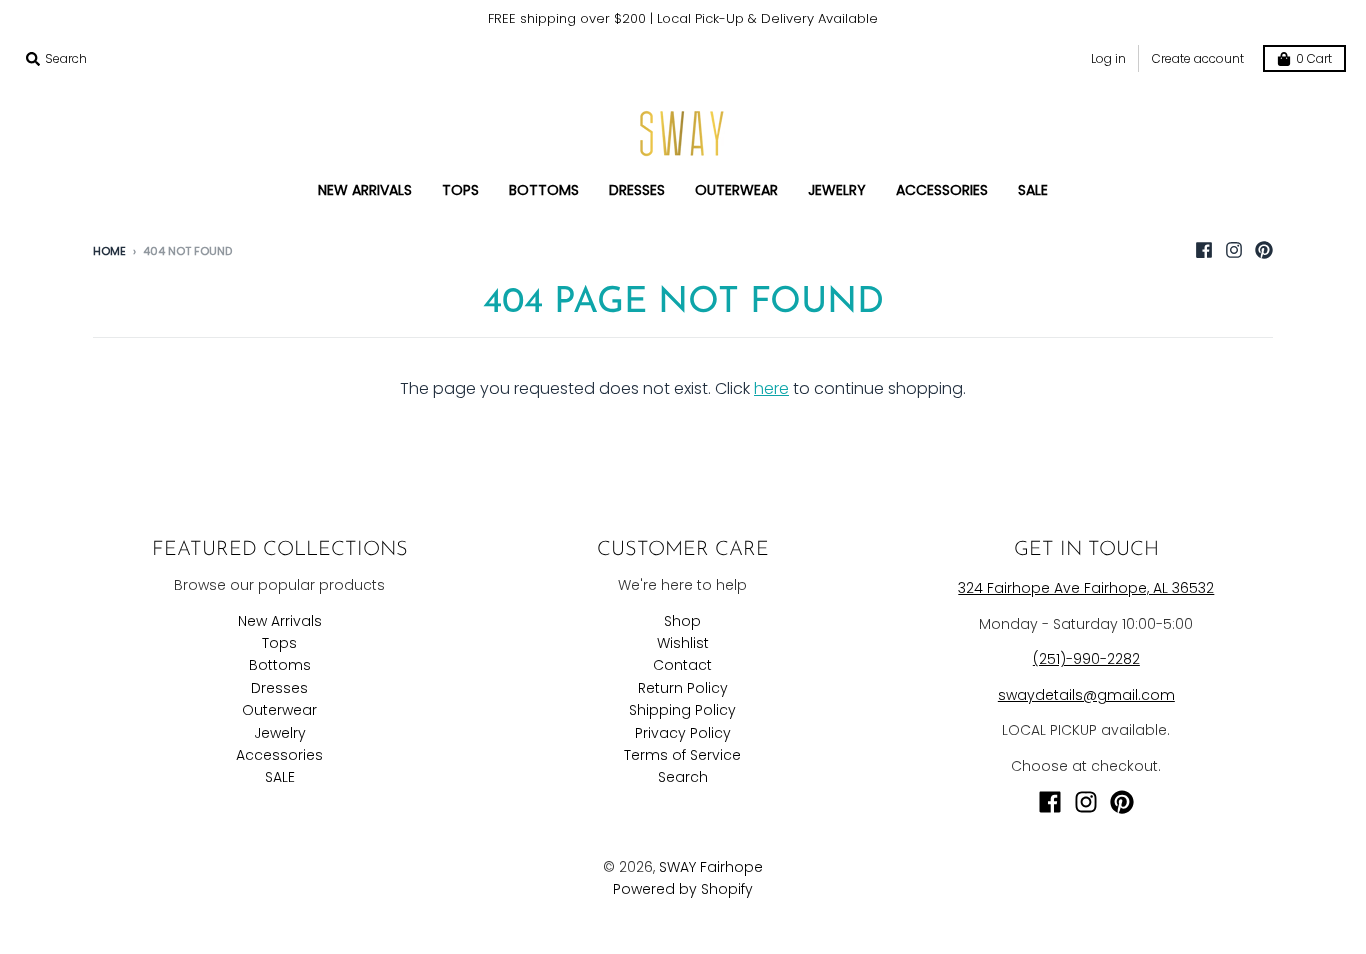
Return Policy (683, 688)
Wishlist (683, 643)
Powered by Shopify (683, 889)
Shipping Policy (682, 710)
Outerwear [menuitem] (736, 190)
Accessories (279, 755)
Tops (279, 643)
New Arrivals (280, 621)
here (771, 388)
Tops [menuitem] (460, 190)
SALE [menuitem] (1033, 190)
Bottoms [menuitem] (544, 190)
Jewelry (280, 733)
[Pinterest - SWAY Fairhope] (1264, 250)
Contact (682, 665)
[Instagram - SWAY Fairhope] (1234, 250)
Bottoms (280, 665)
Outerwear (279, 710)
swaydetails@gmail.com (1086, 695)
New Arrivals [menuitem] (365, 190)
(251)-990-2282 (1086, 659)
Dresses (279, 688)
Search (683, 777)
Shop (682, 621)
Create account (1198, 58)
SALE (280, 777)
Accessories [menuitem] (942, 190)
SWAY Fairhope (711, 867)
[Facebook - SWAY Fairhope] (1204, 250)
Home (109, 251)
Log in (1108, 58)
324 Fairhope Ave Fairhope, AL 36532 (1086, 588)
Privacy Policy (683, 733)
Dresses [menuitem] (637, 190)
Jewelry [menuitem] (837, 190)
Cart (1314, 58)
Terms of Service (682, 755)
